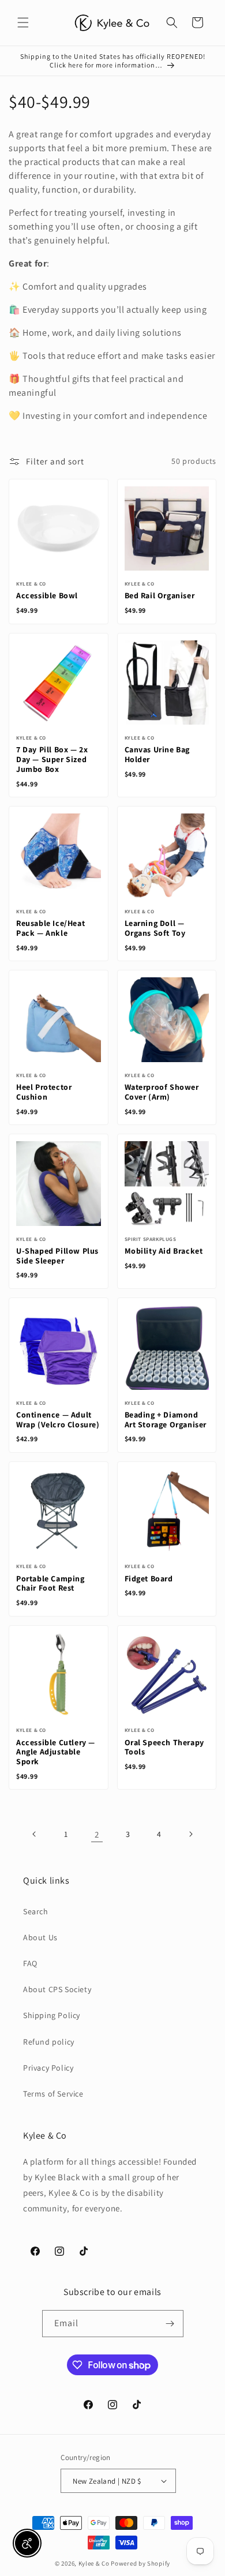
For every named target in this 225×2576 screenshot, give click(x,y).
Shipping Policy (52, 2015)
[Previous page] (35, 1834)
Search (36, 1911)
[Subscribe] (170, 2324)
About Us (40, 1937)
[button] (23, 23)
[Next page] (190, 1834)
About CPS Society (57, 1989)
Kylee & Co (94, 2563)
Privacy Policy (48, 2068)
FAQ (30, 1963)
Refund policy (49, 2042)
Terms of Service (53, 2094)
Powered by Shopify (140, 2563)
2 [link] (97, 1834)
